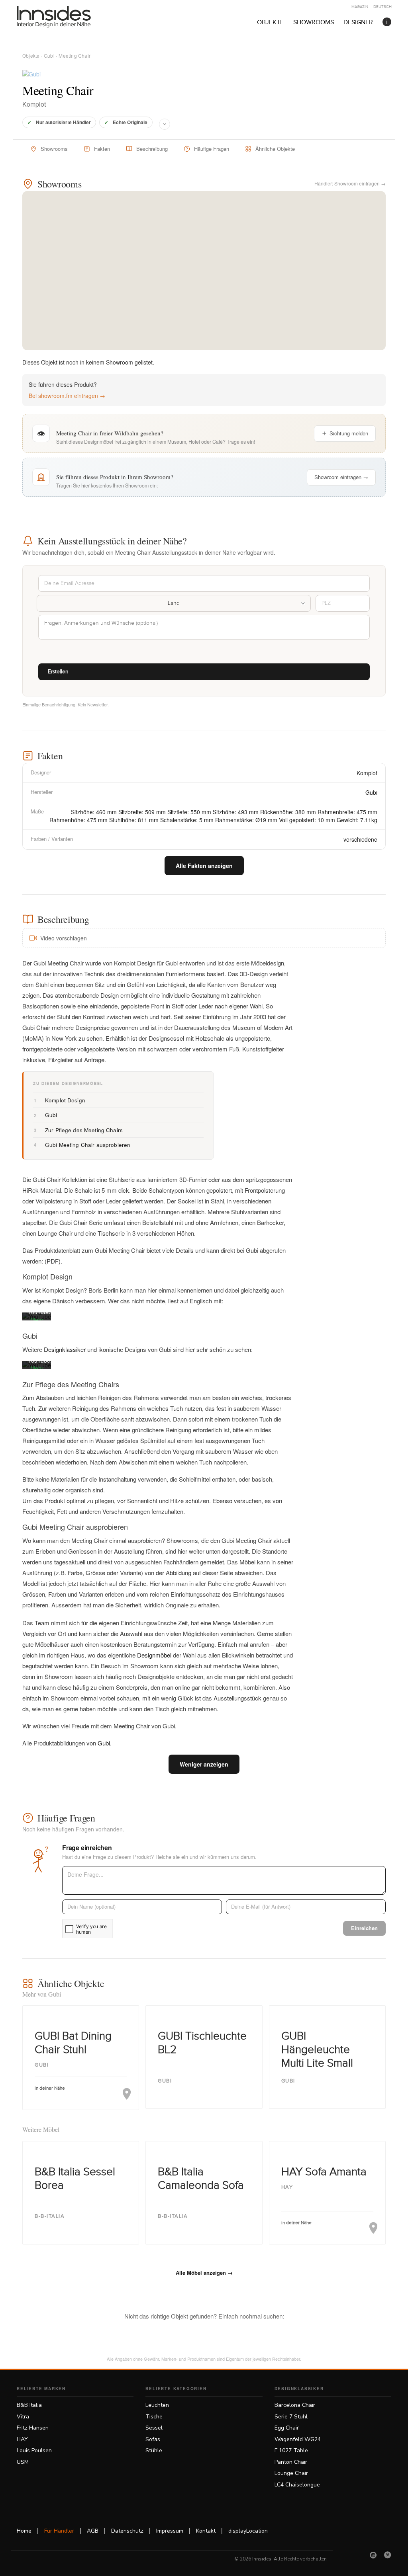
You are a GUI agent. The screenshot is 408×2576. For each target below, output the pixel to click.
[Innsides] (67, 17)
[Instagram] (373, 2555)
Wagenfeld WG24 (298, 2439)
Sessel (154, 2428)
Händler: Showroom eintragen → (350, 183)
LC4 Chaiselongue (297, 2485)
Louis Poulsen (34, 2450)
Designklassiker (65, 1349)
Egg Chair (287, 2428)
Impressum (170, 2531)
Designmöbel (154, 1655)
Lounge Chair (291, 2473)
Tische (154, 2417)
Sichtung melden (349, 433)
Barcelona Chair (295, 2405)
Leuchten (157, 2405)
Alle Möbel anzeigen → (204, 2273)
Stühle (154, 2450)
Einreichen (364, 1928)
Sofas (153, 2439)
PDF (53, 1261)
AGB (93, 2531)
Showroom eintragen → (341, 477)
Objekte (270, 22)
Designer (358, 22)
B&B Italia (29, 2405)
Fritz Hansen (33, 2428)
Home (24, 2531)
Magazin (360, 7)
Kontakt (206, 2531)
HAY (22, 2439)
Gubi (49, 56)
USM (23, 2462)
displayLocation (248, 2531)
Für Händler (59, 2531)
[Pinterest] (388, 2555)
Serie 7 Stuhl (291, 2417)
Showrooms (314, 22)
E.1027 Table (291, 2450)
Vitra (23, 2417)
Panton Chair (291, 2462)
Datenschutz (127, 2531)
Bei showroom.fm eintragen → (67, 396)
